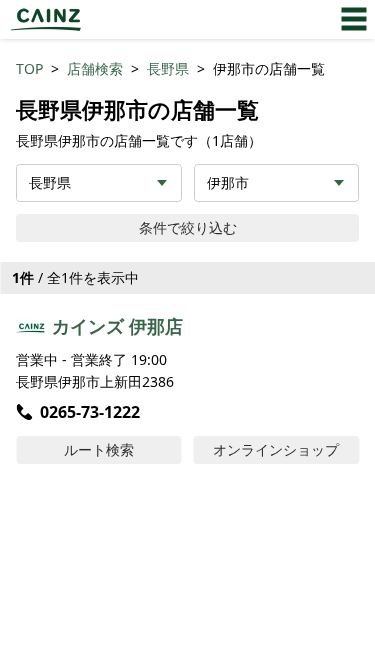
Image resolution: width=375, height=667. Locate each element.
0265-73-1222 (90, 412)
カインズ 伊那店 (117, 326)
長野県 (168, 68)
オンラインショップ (276, 449)
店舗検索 (95, 68)
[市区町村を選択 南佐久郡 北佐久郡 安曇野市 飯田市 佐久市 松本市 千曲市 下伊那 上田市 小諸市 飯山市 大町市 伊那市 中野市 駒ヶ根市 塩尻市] (277, 183)
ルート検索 (99, 449)
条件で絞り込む (188, 227)
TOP (29, 68)
